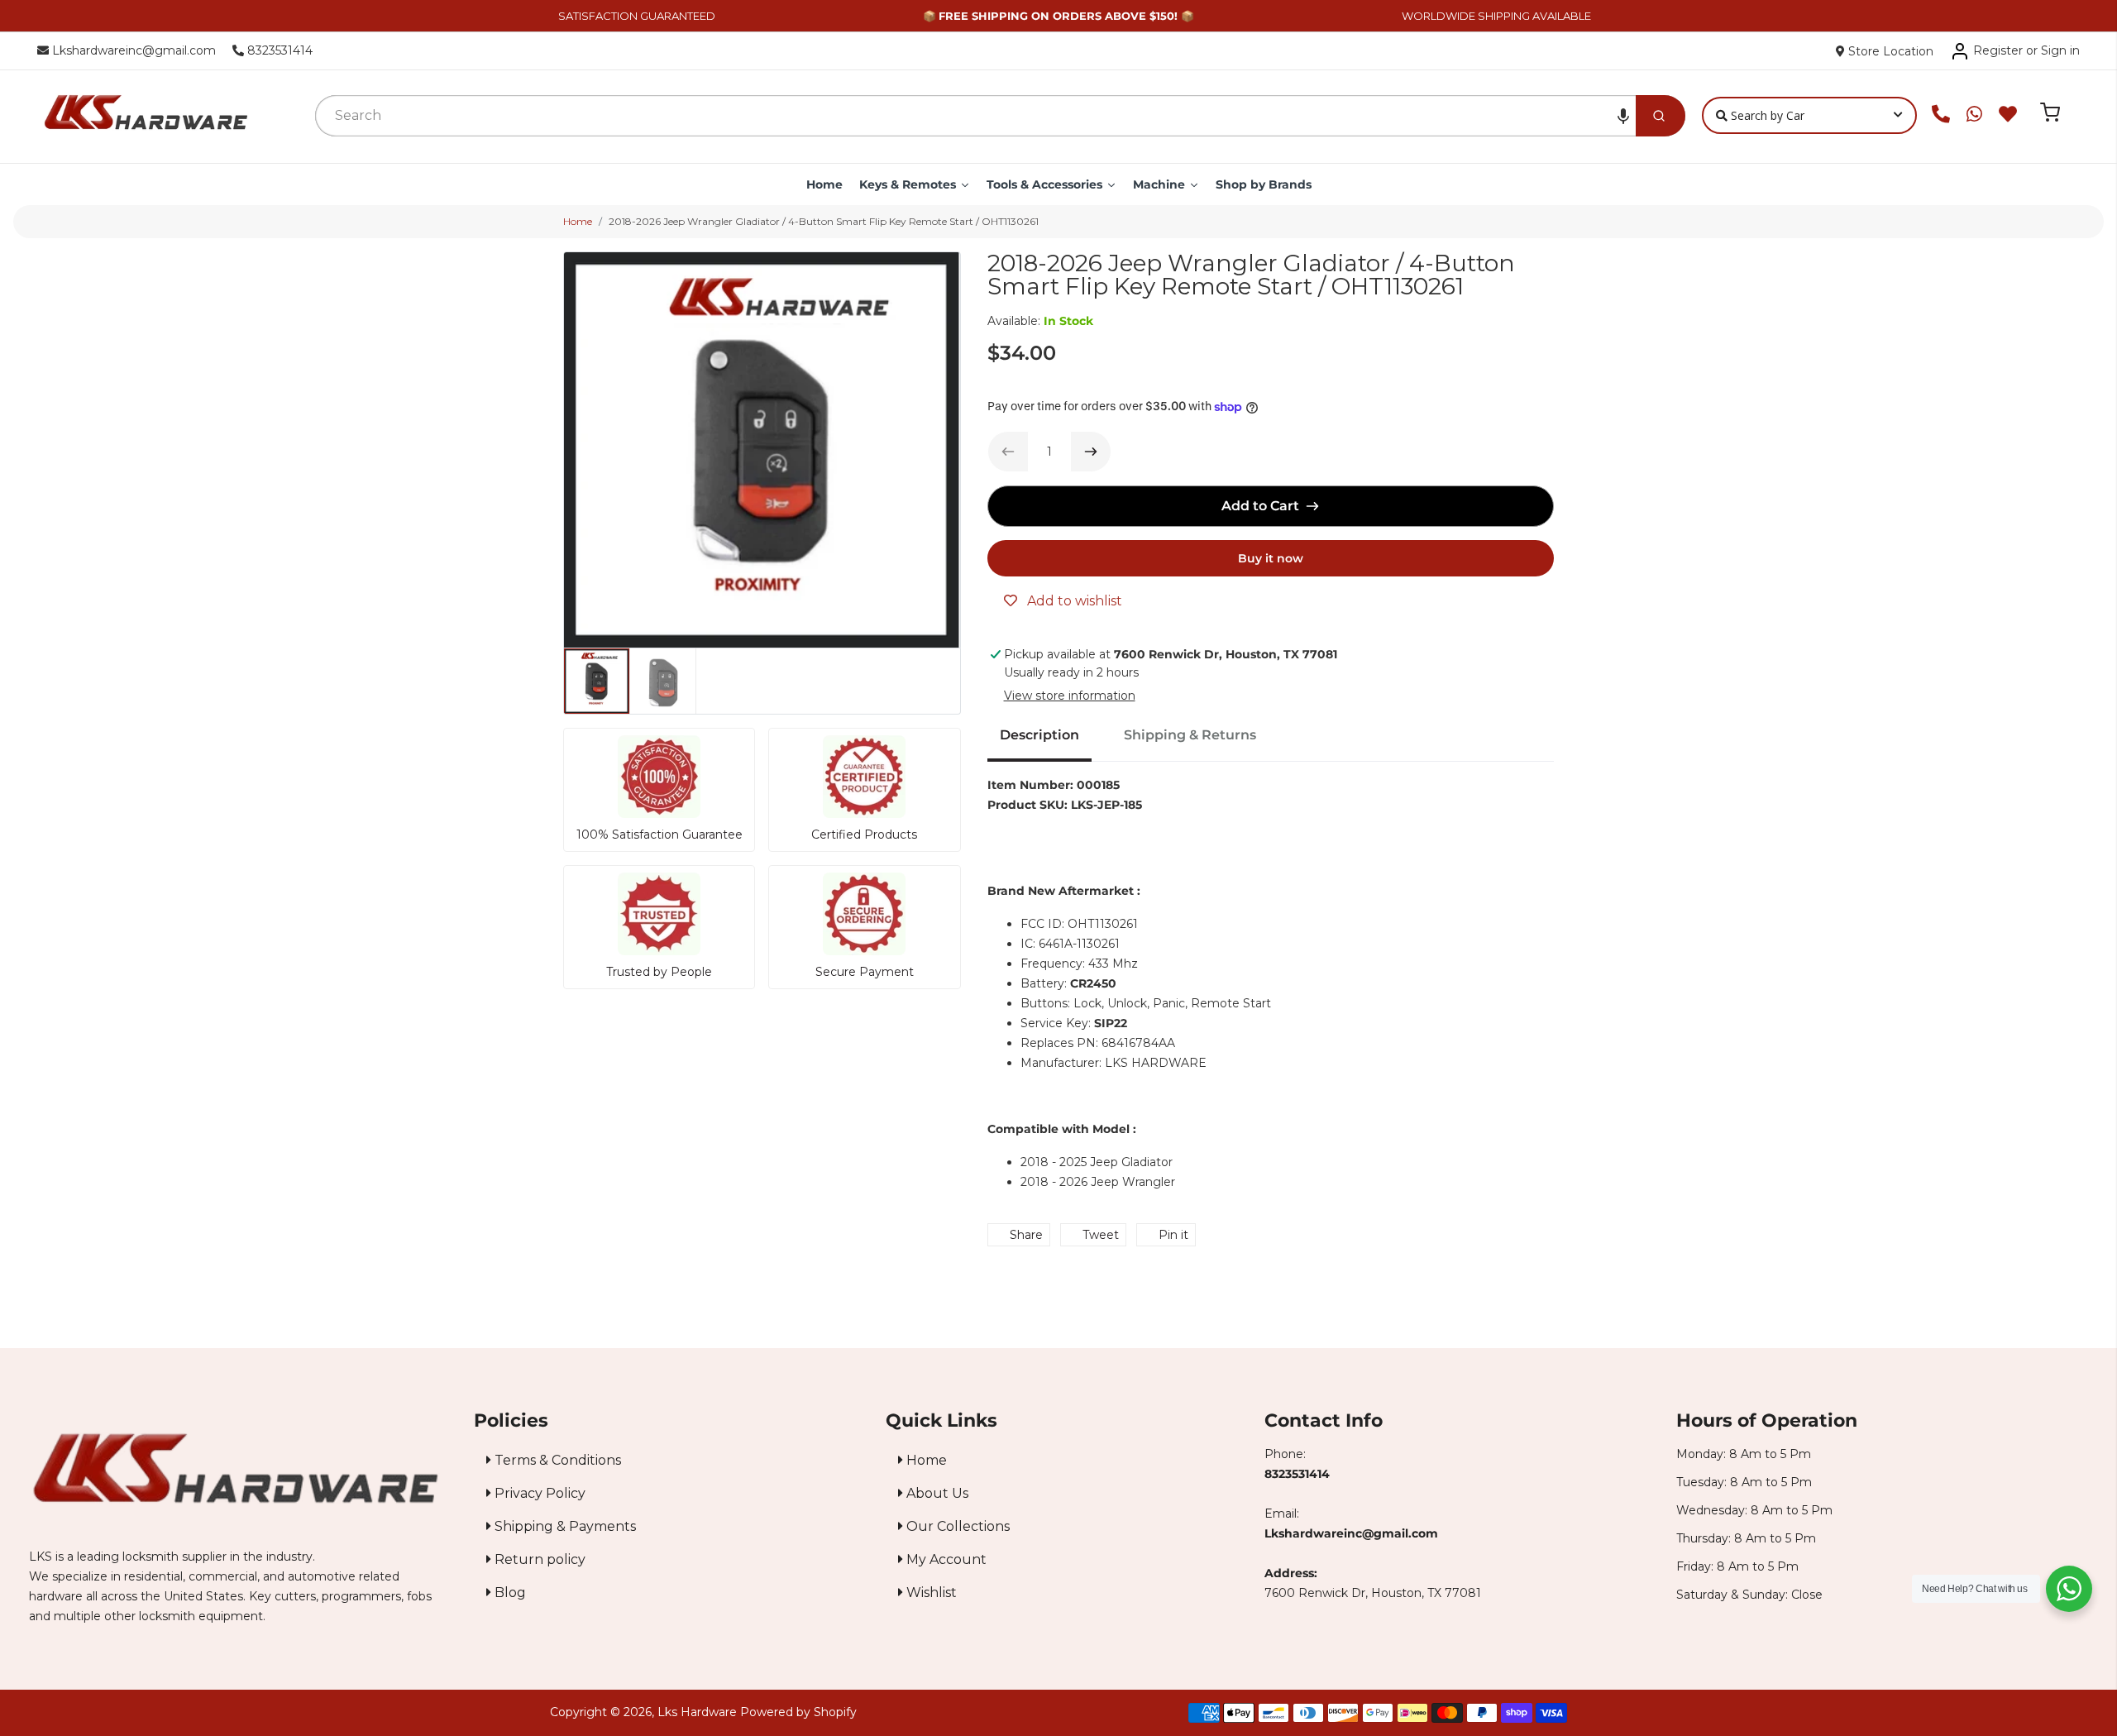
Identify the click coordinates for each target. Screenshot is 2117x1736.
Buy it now (1271, 558)
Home (578, 221)
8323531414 (278, 50)
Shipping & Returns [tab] (1190, 735)
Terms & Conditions (556, 1460)
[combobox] (976, 116)
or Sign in (2053, 50)
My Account (945, 1559)
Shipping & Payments (564, 1526)
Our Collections (956, 1526)
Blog (509, 1593)
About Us (936, 1493)
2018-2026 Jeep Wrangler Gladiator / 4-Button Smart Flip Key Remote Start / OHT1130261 (824, 221)
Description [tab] (1039, 735)
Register (1998, 50)
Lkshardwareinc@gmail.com (132, 50)
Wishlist (930, 1593)
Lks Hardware (697, 1712)
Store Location (1889, 51)
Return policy (538, 1559)
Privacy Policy (538, 1493)
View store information (1070, 696)
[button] (1623, 116)
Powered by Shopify (798, 1712)
